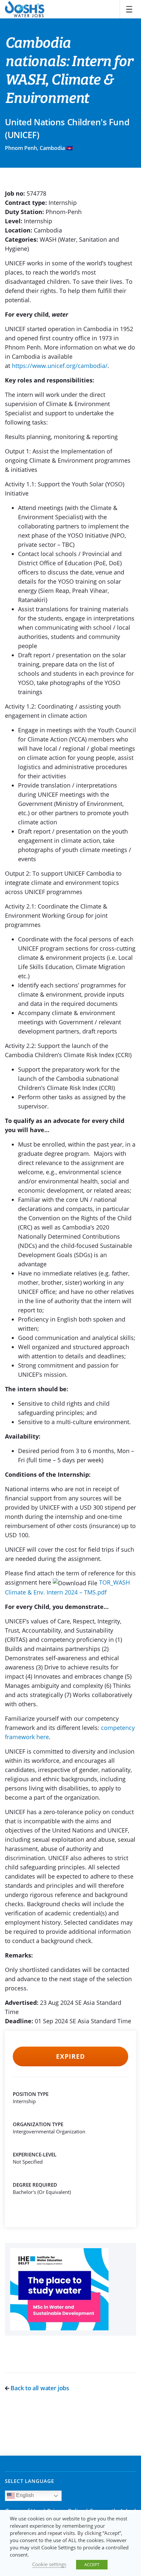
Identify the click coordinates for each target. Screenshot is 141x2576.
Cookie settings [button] (49, 2564)
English (24, 2495)
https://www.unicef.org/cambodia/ (60, 366)
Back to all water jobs (39, 2388)
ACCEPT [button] (92, 2564)
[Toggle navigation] (129, 9)
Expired (70, 2056)
